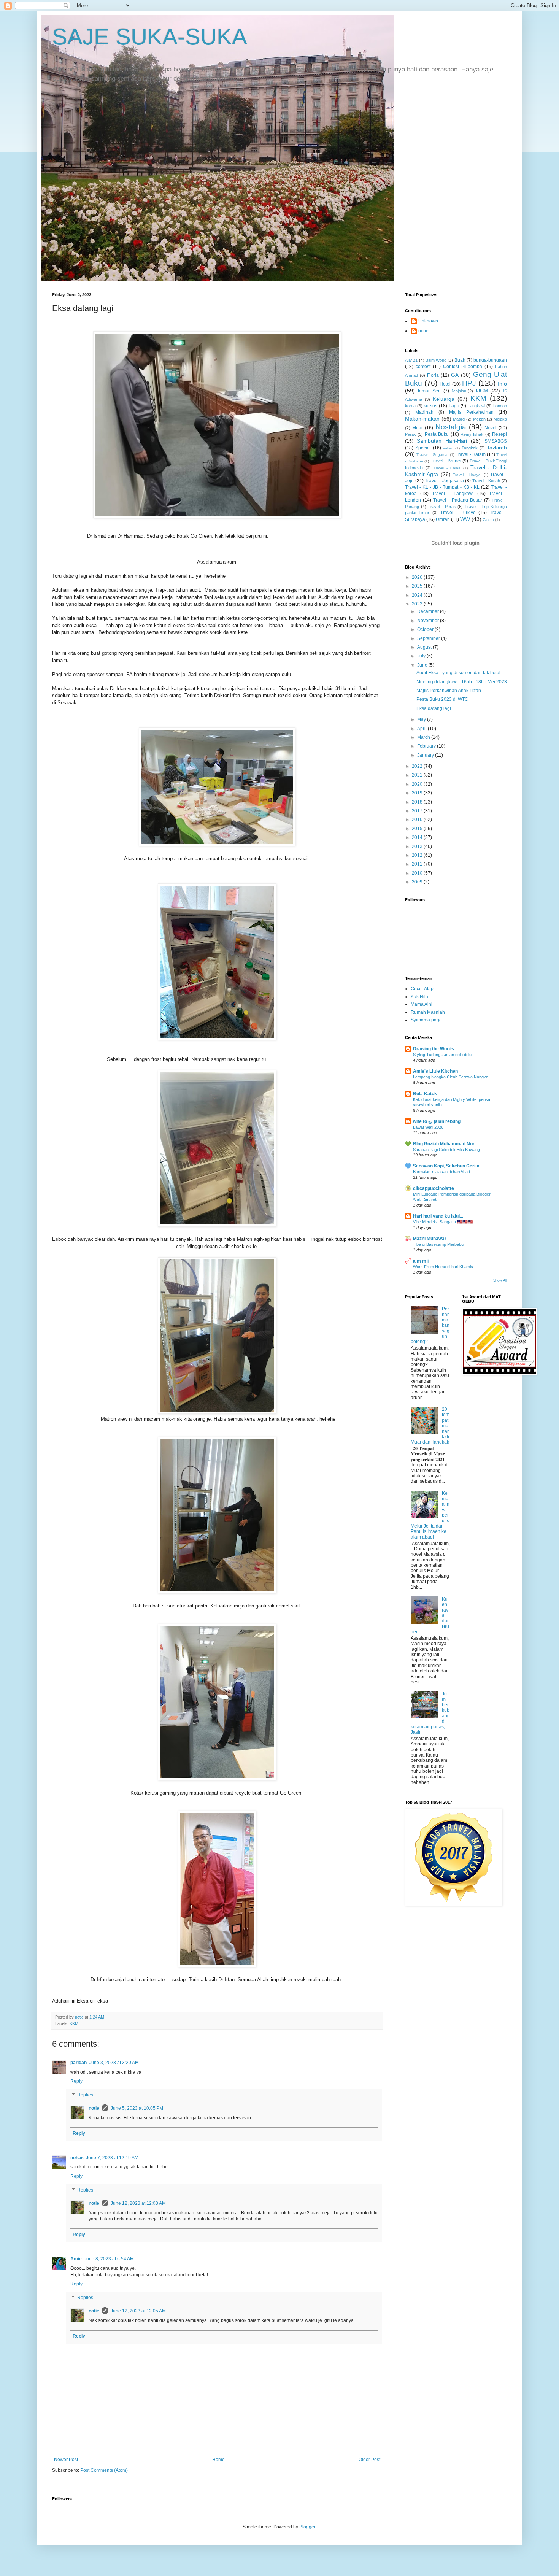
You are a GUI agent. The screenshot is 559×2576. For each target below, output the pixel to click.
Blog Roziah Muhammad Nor (444, 1144)
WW (465, 519)
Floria (433, 375)
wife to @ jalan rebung (437, 1121)
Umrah (443, 519)
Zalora (488, 520)
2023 (418, 604)
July (422, 656)
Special (423, 448)
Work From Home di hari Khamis (443, 1267)
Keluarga (444, 399)
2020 (418, 784)
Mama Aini (422, 1004)
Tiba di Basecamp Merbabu (438, 1244)
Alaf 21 (411, 360)
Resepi (499, 434)
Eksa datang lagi (434, 708)
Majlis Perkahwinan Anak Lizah (449, 691)
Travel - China (447, 468)
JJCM (481, 391)
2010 (418, 873)
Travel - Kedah (486, 481)
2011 (418, 864)
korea (410, 406)
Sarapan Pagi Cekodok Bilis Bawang (446, 1150)
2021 (418, 775)
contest (423, 367)
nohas (77, 2158)
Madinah (424, 412)
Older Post (369, 2460)
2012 (418, 855)
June (423, 665)
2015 (418, 829)
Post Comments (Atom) (104, 2470)
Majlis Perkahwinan (471, 412)
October (426, 629)
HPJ (469, 383)
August (425, 647)
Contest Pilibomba (463, 367)
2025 (418, 586)
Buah (460, 360)
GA (455, 375)
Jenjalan (459, 391)
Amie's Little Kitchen (435, 1071)
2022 (418, 766)
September (429, 638)
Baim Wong (436, 360)
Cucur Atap (422, 989)
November (429, 621)
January (426, 755)
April (422, 729)
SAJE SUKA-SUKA (150, 37)
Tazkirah (497, 448)
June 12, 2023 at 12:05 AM (138, 2311)
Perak (411, 434)
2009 (418, 882)
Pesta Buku (437, 434)
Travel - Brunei (446, 461)
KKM (74, 2023)
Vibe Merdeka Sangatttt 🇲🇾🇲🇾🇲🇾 (443, 1222)
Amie (76, 2259)
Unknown (428, 321)
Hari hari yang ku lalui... (438, 1216)
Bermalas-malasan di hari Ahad (441, 1172)
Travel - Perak (442, 507)
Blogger (307, 2527)
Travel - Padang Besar (457, 500)
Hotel (445, 384)
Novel (491, 428)
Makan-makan (422, 419)
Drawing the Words (434, 1049)
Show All (500, 1280)
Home (218, 2460)
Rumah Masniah (428, 1012)
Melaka (500, 419)
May (422, 719)
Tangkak (470, 448)
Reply (76, 2081)
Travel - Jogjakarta (444, 481)
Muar (418, 428)
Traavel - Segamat (433, 455)
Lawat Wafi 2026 (428, 1127)
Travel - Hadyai (467, 475)
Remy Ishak (472, 434)
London (500, 406)
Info (502, 384)
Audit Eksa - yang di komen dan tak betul (458, 673)
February (427, 746)
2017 (418, 811)
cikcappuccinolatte (434, 1188)
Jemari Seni (429, 391)
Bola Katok (425, 1094)
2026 (418, 577)
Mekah (479, 419)
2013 (418, 846)
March (424, 737)
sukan (448, 448)
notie (94, 2108)
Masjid (459, 419)
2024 (418, 595)
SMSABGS (496, 441)
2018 (418, 802)
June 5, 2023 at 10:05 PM (137, 2108)
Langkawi (476, 406)
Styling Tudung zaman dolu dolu (442, 1055)
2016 (418, 819)
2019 (418, 793)
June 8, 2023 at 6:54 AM (109, 2259)
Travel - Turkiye (458, 513)
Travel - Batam (471, 454)
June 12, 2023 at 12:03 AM (138, 2203)
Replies (85, 2095)
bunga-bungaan (490, 360)
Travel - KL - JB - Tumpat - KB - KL (442, 487)
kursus (430, 406)
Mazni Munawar (430, 1239)
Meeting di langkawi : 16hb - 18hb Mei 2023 (462, 682)
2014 (418, 837)
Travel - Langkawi (453, 494)
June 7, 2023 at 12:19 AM (112, 2158)
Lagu (454, 406)
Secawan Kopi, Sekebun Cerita (446, 1166)
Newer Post (66, 2460)
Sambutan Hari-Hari (442, 441)
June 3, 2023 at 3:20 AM (114, 2063)
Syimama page (426, 1020)
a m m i (421, 1261)
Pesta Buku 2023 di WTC (442, 699)
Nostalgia (451, 427)
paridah (79, 2063)
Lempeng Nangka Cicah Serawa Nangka (451, 1077)
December (429, 611)
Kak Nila (419, 997)
